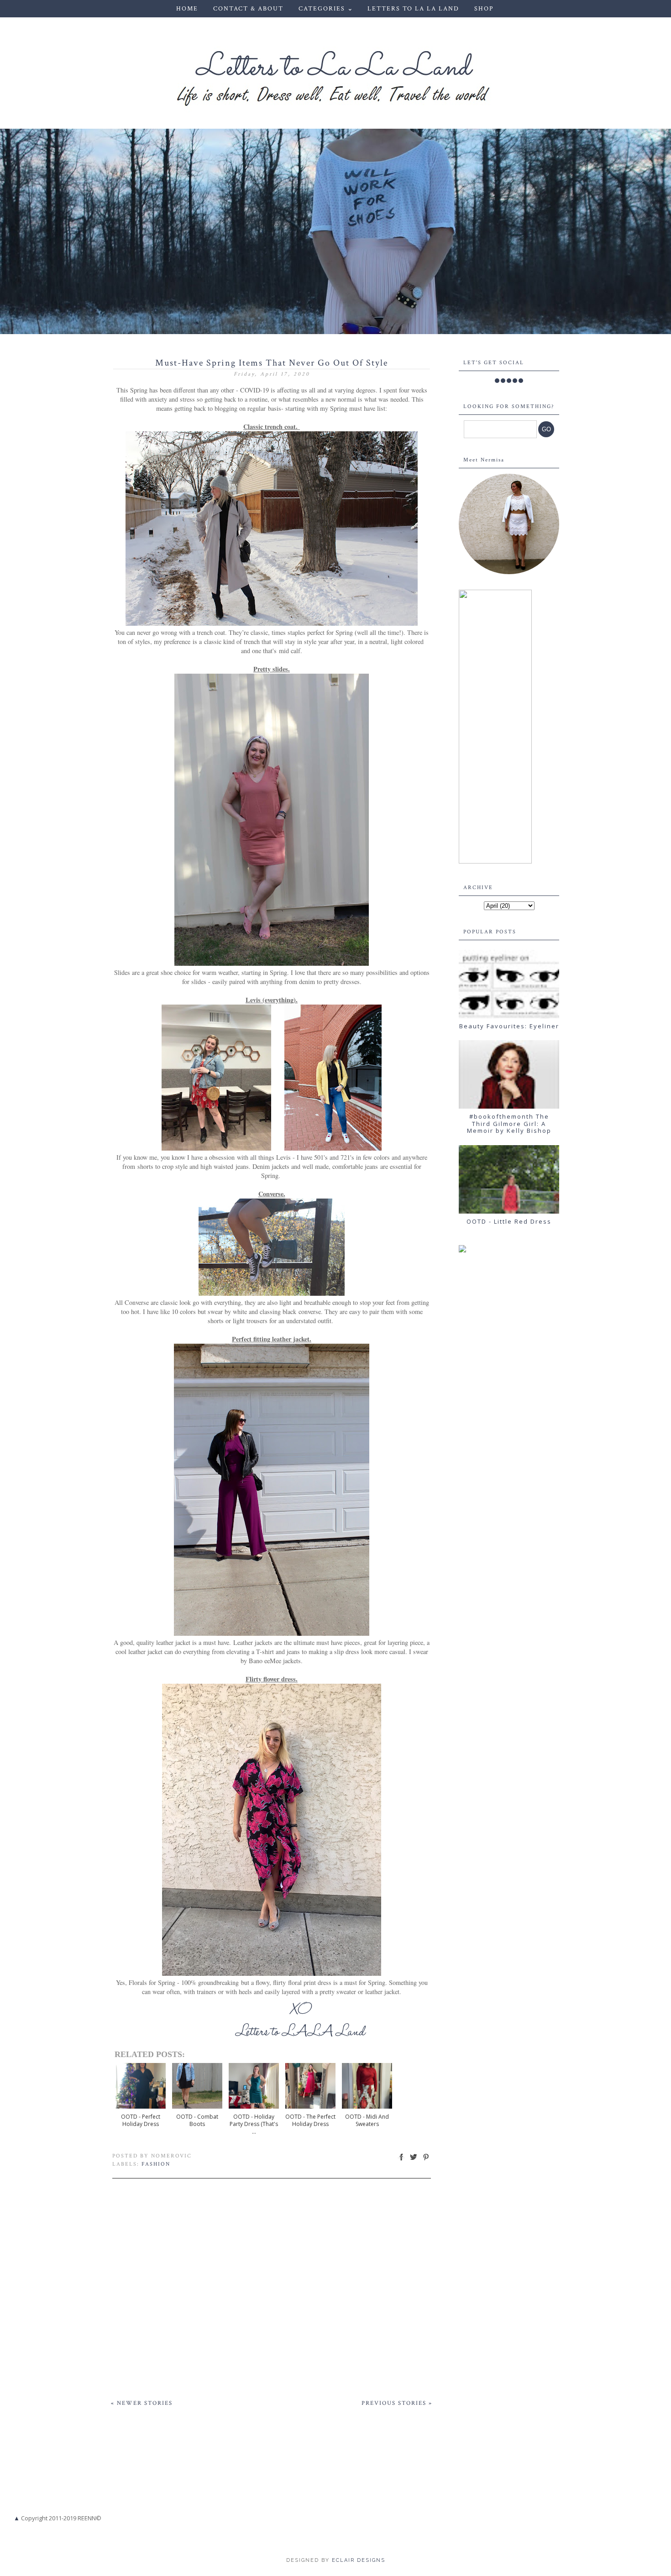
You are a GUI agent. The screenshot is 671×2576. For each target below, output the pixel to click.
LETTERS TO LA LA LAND (413, 9)
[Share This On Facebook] (401, 2160)
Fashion (156, 2164)
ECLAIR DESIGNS (357, 2560)
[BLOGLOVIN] (521, 381)
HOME (187, 9)
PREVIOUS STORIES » (397, 2403)
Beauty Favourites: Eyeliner (509, 1026)
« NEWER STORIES (142, 2403)
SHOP (484, 9)
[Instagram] (509, 381)
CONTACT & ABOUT (248, 9)
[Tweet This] (414, 2160)
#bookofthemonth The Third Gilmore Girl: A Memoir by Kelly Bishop (509, 1123)
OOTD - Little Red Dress (509, 1221)
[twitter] (503, 381)
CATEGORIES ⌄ (326, 9)
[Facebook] (497, 381)
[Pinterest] (515, 381)
